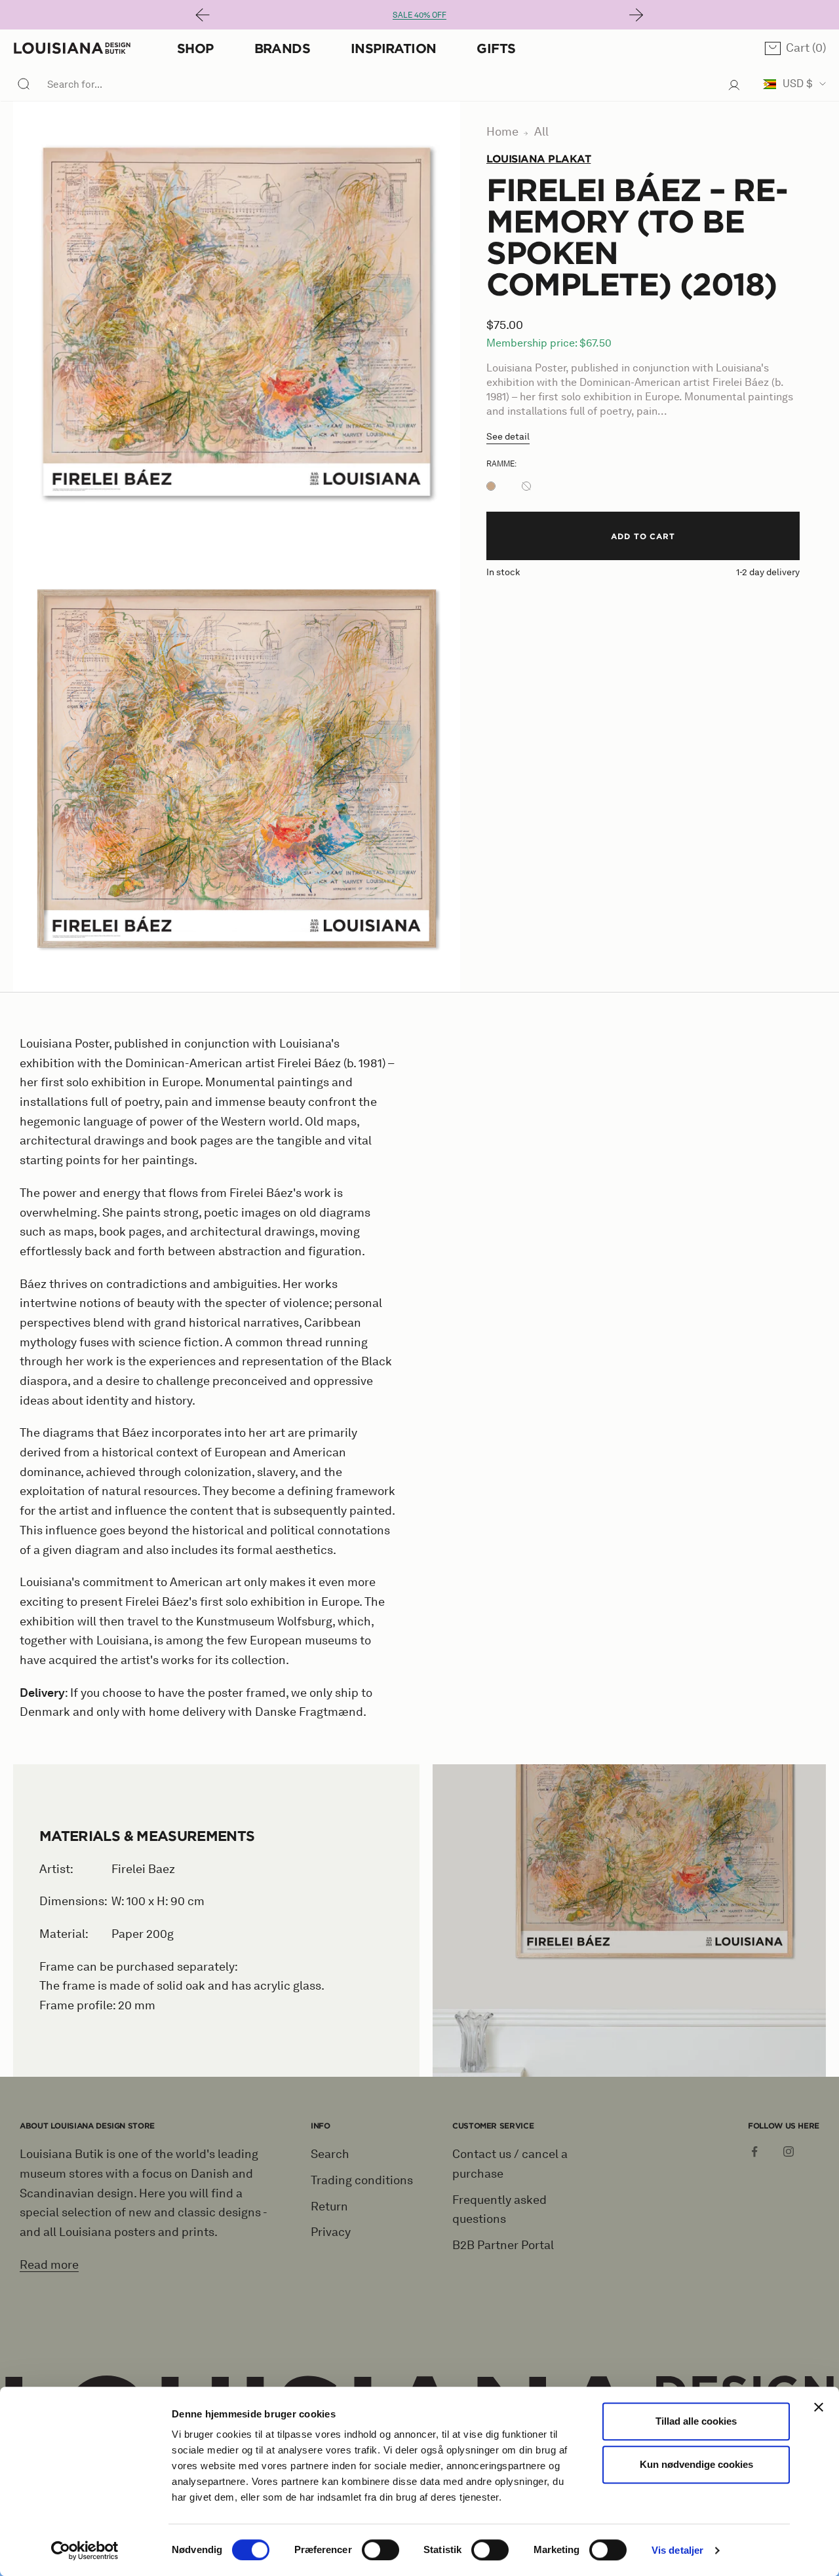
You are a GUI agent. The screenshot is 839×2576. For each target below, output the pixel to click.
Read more (49, 2265)
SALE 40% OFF (419, 15)
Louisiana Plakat (538, 159)
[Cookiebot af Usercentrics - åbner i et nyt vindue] (85, 2550)
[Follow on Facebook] (754, 2151)
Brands (282, 48)
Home (502, 132)
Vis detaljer (677, 2550)
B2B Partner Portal (503, 2245)
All (541, 132)
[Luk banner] (819, 2407)
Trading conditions (362, 2180)
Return (329, 2207)
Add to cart (643, 536)
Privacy (331, 2232)
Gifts (496, 48)
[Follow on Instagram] (789, 2151)
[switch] (380, 2550)
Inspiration (393, 48)
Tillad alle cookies (696, 2421)
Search (330, 2154)
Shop (195, 48)
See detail (508, 437)
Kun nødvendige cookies (696, 2464)
